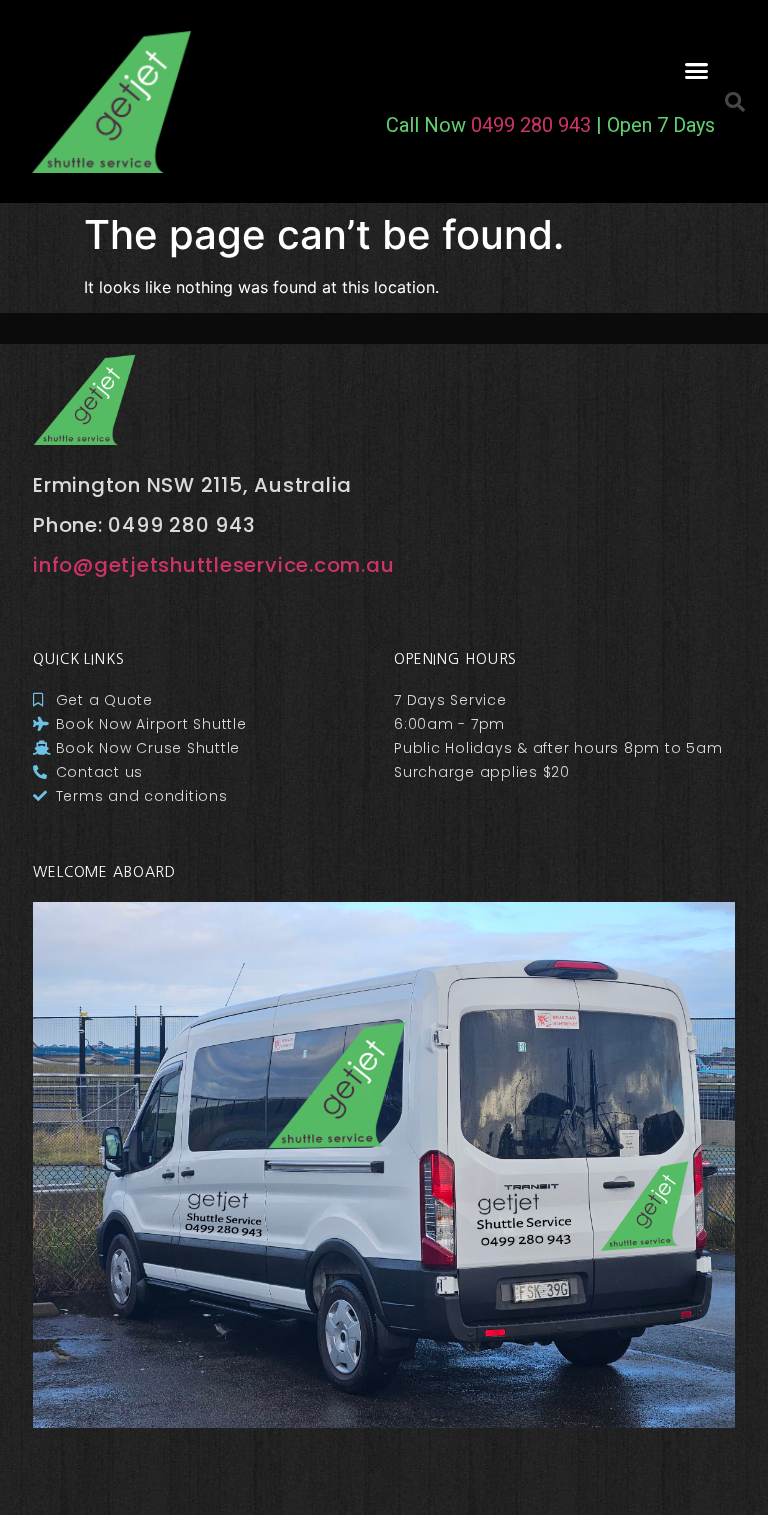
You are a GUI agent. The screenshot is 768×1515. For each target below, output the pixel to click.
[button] (696, 71)
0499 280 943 (531, 125)
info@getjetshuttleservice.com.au (213, 565)
